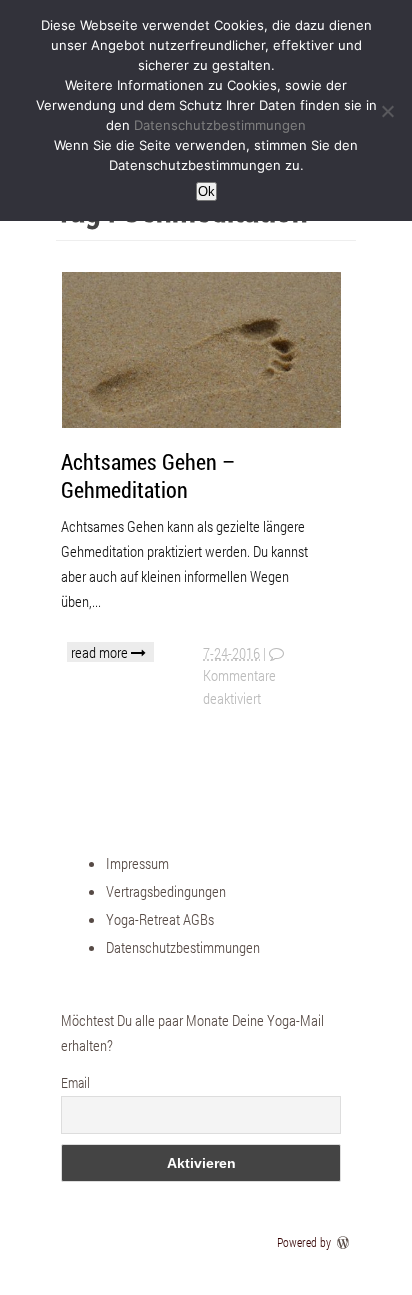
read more (101, 652)
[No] (387, 111)
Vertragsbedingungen (166, 891)
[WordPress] (345, 1242)
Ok (206, 191)
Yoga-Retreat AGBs (160, 919)
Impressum (137, 863)
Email (75, 1082)
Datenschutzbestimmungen (183, 947)
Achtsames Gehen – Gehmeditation (148, 475)
